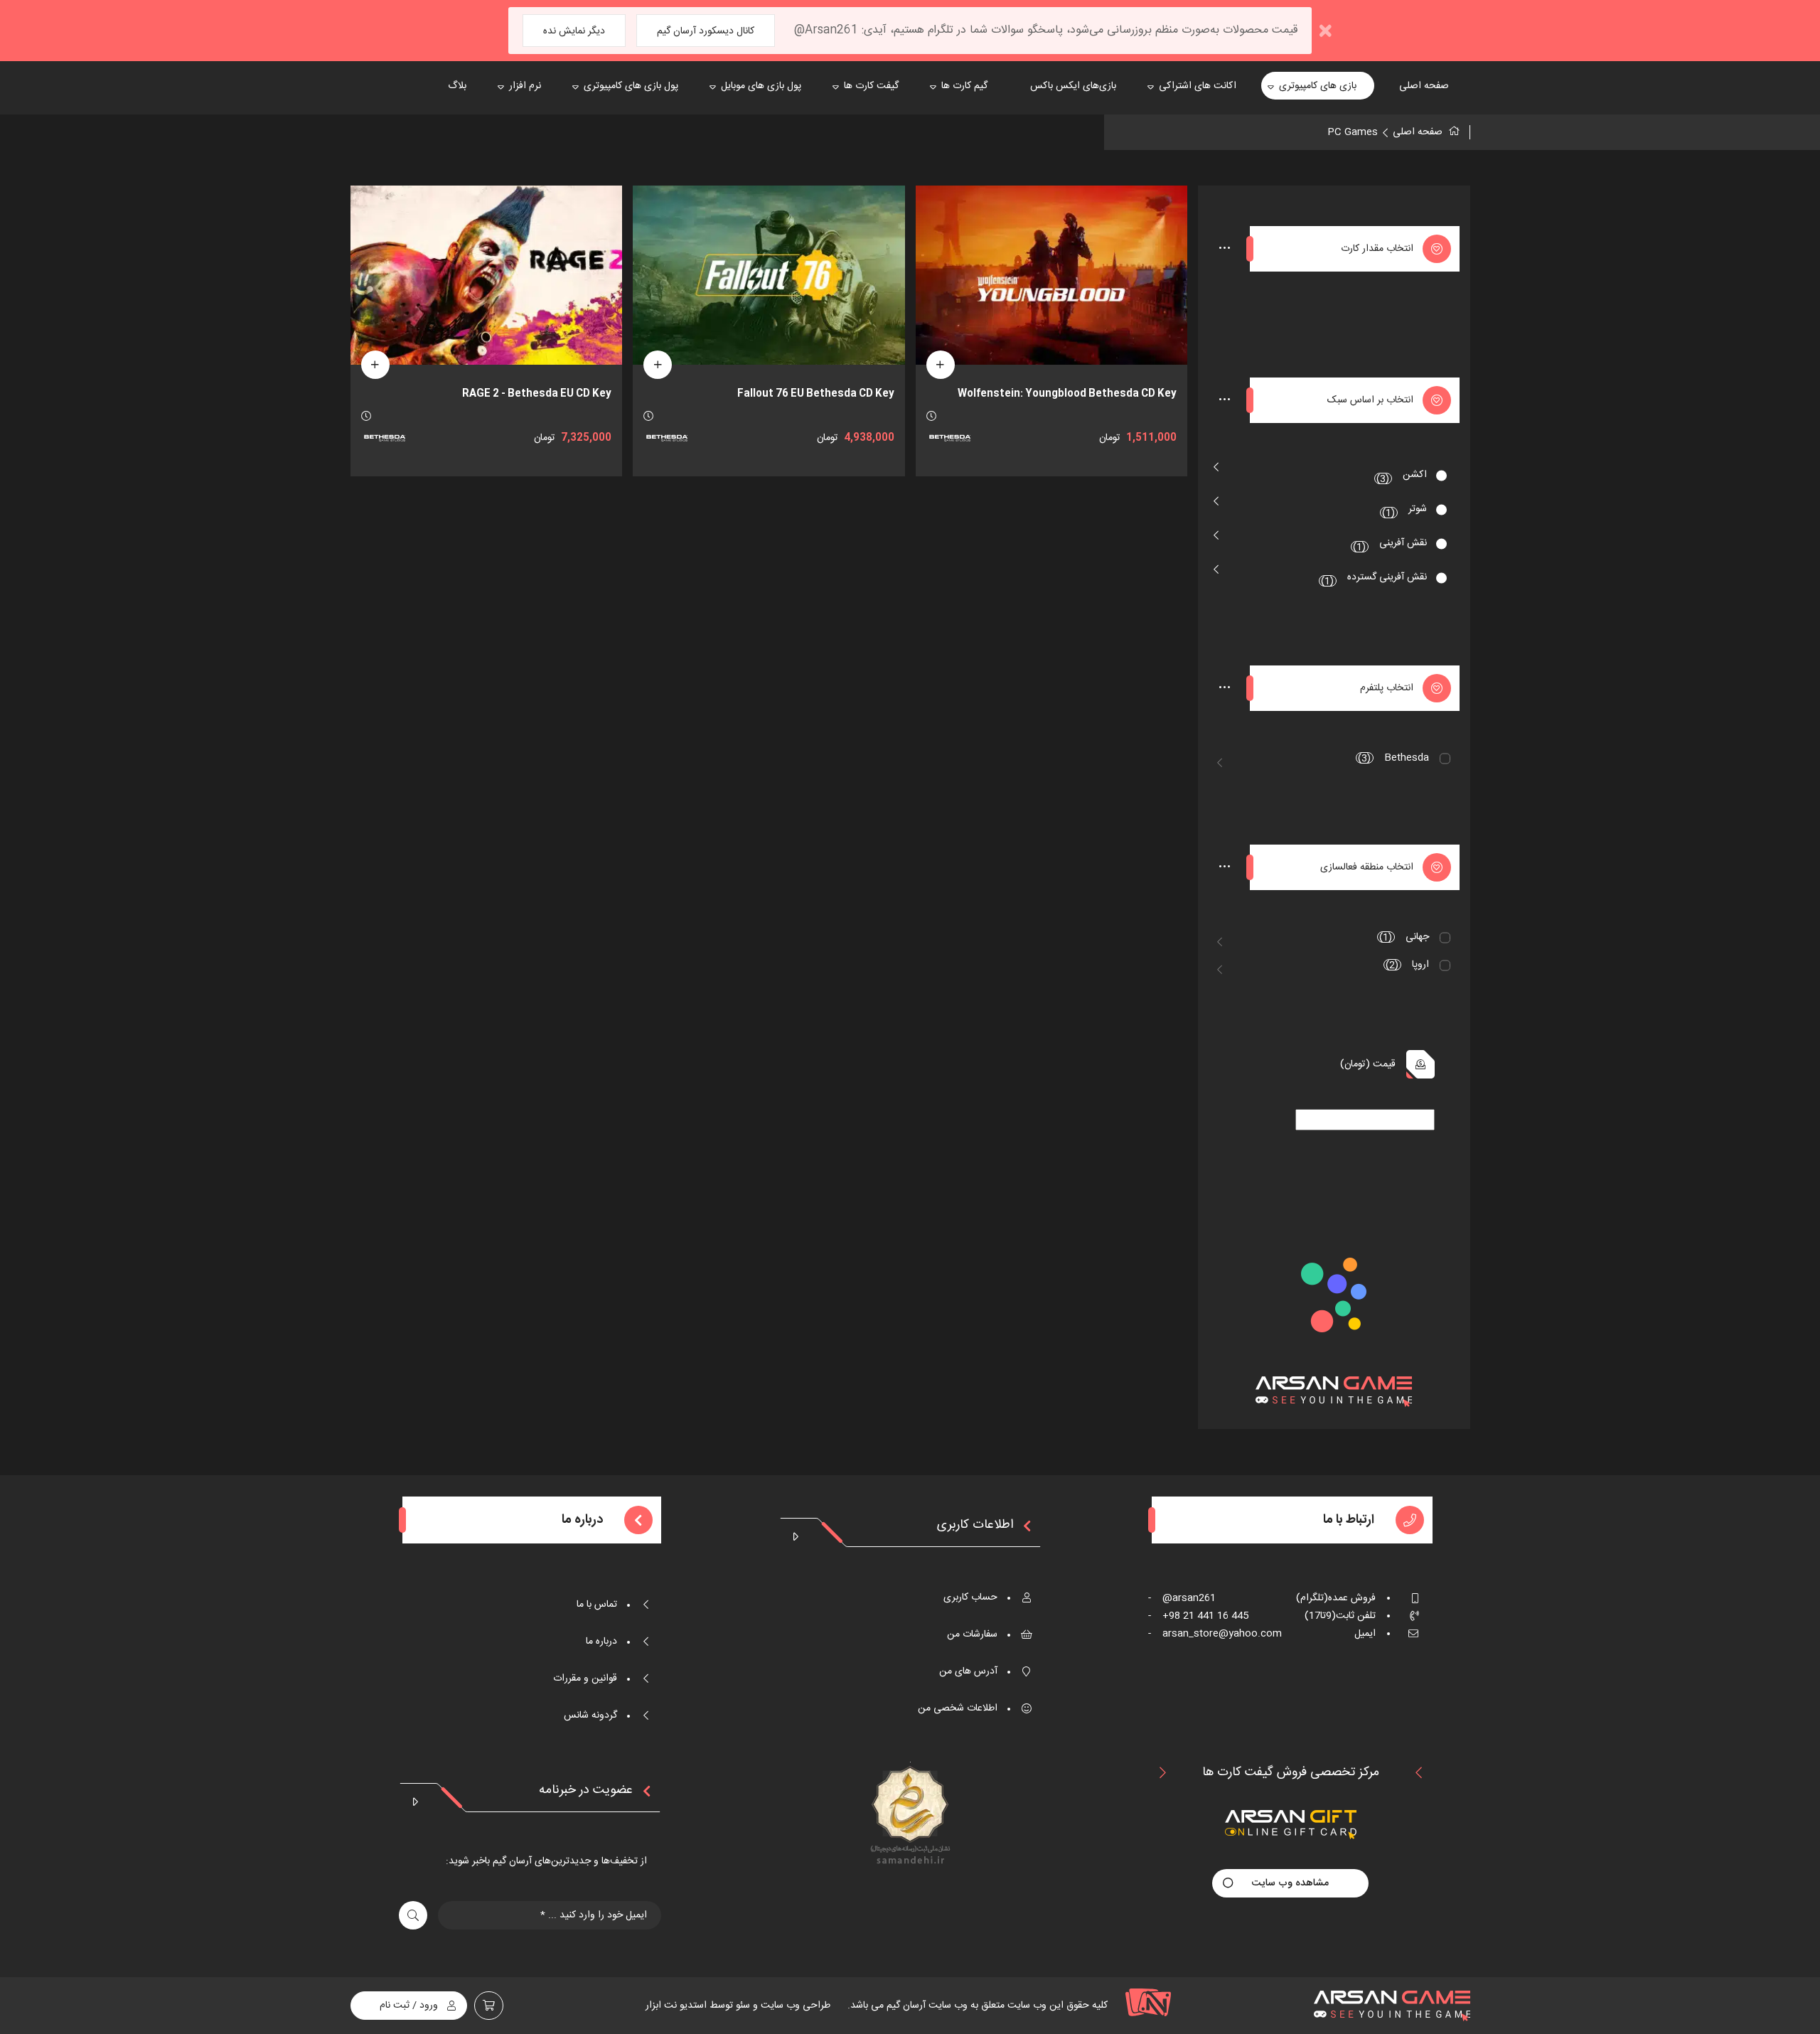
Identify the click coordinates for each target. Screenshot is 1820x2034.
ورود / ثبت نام (409, 2006)
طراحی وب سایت (794, 2006)
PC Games (1353, 132)
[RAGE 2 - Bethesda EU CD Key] (486, 275)
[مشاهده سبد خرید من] (489, 2006)
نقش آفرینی (1390, 545)
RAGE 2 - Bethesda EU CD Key (537, 394)
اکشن (1402, 477)
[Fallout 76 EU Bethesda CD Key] (769, 275)
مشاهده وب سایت (1290, 1883)
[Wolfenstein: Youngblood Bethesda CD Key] (1051, 275)
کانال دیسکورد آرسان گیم (706, 31)
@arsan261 (1182, 1598)
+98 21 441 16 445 (1198, 1616)
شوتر (1404, 511)
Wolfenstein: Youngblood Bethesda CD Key (1067, 394)
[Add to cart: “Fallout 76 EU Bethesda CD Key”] (658, 365)
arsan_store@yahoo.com (1215, 1634)
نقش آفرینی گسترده (1374, 579)
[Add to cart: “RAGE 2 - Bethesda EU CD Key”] (375, 365)
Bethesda (1393, 758)
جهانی (1404, 937)
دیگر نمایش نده (574, 31)
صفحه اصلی (1418, 132)
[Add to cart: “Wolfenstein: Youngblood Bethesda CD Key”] (941, 365)
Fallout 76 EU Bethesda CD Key (816, 394)
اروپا (1407, 965)
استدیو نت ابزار (676, 2006)
